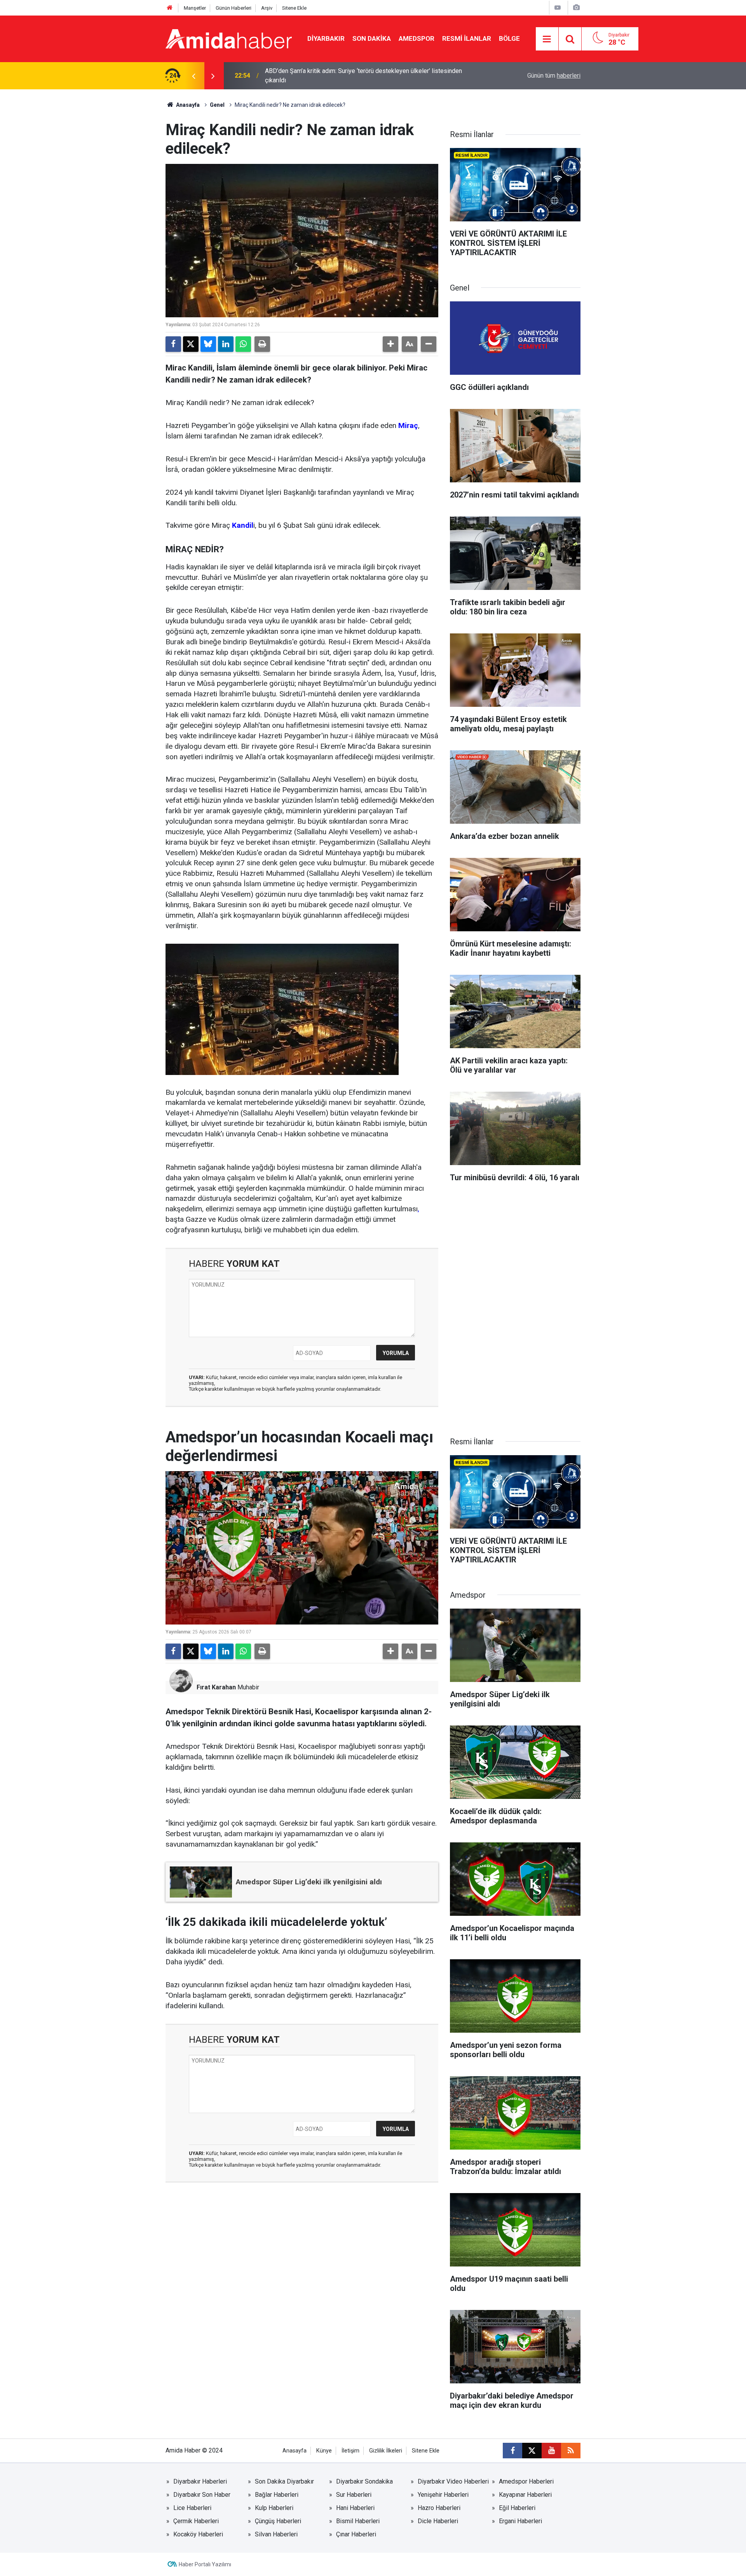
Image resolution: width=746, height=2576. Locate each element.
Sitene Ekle (294, 8)
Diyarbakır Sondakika (364, 2481)
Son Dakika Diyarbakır (284, 2481)
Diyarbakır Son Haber (202, 2495)
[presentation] (193, 76)
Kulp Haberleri (274, 2508)
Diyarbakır (326, 38)
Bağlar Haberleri (277, 2495)
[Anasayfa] (170, 8)
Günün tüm (554, 76)
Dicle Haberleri (438, 2521)
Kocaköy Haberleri (198, 2534)
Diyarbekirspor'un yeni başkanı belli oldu (319, 76)
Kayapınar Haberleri (525, 2495)
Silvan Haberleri (276, 2534)
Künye (324, 2451)
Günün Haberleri (234, 8)
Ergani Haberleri (520, 2521)
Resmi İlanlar (467, 38)
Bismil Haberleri (358, 2521)
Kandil (243, 525)
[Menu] (547, 39)
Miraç (408, 425)
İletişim (350, 2451)
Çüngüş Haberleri (278, 2521)
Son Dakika (372, 38)
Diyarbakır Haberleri (200, 2481)
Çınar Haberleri (356, 2534)
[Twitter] (191, 344)
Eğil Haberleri (517, 2508)
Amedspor (417, 38)
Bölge (509, 38)
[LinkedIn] (226, 344)
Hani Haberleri (355, 2508)
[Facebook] (173, 344)
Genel (217, 105)
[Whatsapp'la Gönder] (243, 344)
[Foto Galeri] (576, 8)
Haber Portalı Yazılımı (205, 2564)
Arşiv (267, 8)
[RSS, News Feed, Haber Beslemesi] (571, 2451)
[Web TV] (558, 8)
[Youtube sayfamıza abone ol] (551, 2451)
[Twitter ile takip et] (532, 2451)
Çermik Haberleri (196, 2521)
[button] (390, 344)
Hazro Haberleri (439, 2508)
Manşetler (195, 8)
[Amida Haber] (229, 38)
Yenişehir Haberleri (443, 2495)
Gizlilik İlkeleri (386, 2451)
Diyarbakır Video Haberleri (453, 2481)
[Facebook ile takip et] (512, 2451)
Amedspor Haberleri (526, 2481)
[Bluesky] (208, 344)
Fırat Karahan (216, 1687)
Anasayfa (187, 105)
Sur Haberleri (354, 2495)
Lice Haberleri (192, 2508)
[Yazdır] (262, 344)
